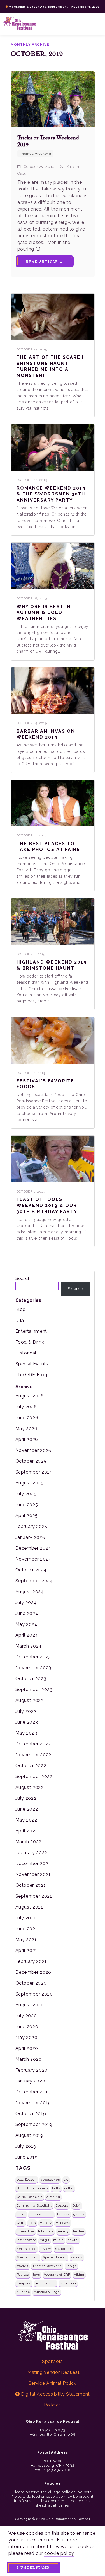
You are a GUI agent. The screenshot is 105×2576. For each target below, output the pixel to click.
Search (23, 1279)
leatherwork (26, 2240)
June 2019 (27, 2157)
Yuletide (23, 2292)
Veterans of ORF (57, 2275)
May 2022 (26, 1820)
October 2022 (31, 1766)
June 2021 (26, 1929)
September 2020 (34, 1994)
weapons (24, 2283)
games (79, 2214)
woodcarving (46, 2283)
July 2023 (26, 1711)
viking (79, 2275)
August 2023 (30, 1700)
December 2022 (33, 1744)
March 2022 (28, 1842)
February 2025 (31, 1526)
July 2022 (26, 1798)
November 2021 (33, 1874)
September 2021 (34, 1896)
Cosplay (62, 2205)
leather (79, 2231)
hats (32, 2223)
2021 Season (27, 2180)
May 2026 (26, 1429)
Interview (46, 2231)
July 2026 (26, 1407)
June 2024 (27, 1613)
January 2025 (30, 1537)
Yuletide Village (47, 2292)
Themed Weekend (47, 2266)
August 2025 (30, 1483)
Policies (53, 2405)
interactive (25, 2231)
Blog (21, 1309)
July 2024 (26, 1603)
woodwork (68, 2283)
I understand (33, 2567)
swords (23, 2266)
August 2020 (30, 2005)
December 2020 (33, 1972)
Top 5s (71, 2266)
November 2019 (33, 2103)
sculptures (64, 2249)
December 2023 (33, 1657)
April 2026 (27, 1439)
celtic (69, 2188)
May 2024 (26, 1624)
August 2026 (30, 1396)
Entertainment (31, 1331)
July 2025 (26, 1494)
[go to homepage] (20, 24)
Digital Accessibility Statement (55, 2394)
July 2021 (26, 1918)
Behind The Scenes (32, 2188)
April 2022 (27, 1831)
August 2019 (29, 2135)
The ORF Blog (31, 1375)
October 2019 (31, 2114)
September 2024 (34, 1581)
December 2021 (33, 1863)
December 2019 (33, 2092)
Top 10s (23, 2275)
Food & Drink (30, 1342)
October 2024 (31, 1570)
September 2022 (34, 1776)
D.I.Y (20, 1320)
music (58, 2240)
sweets (77, 2257)
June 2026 (27, 1418)
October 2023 (31, 1679)
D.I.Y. (77, 2205)
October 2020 (31, 1983)
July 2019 (26, 2146)
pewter (73, 2240)
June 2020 (27, 2027)
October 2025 (31, 1461)
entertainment (41, 2214)
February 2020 (32, 2070)
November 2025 (33, 1450)
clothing (53, 2197)
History (46, 2223)
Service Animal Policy (53, 2383)
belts (56, 2188)
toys (37, 2275)
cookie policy (59, 2553)
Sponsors (53, 2361)
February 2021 (31, 1961)
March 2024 (29, 1646)
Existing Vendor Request (53, 2372)
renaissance (27, 2249)
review (46, 2249)
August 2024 (30, 1592)
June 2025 (27, 1505)
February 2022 (31, 1853)
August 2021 (29, 1907)
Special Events (32, 1364)
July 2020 (26, 2016)
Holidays (63, 2223)
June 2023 (27, 1722)
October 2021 (31, 1885)
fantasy (63, 2214)
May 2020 (26, 2037)
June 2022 (27, 1809)
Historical (26, 1353)
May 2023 (26, 1733)
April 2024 (27, 1635)
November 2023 (33, 1668)
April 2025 (27, 1516)
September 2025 (34, 1472)
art (66, 2180)
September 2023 (34, 1689)
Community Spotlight (34, 2205)
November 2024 (33, 1559)
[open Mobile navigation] (94, 24)
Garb (21, 2223)
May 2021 (26, 1940)
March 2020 (29, 2059)
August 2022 (30, 1787)
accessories (50, 2180)
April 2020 (27, 2048)
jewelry (63, 2231)
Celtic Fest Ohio (30, 2197)
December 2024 (33, 1548)
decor (21, 2214)
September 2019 (34, 2124)
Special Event (28, 2257)
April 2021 (26, 1950)
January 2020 (30, 2081)
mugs (45, 2240)
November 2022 (33, 1755)
